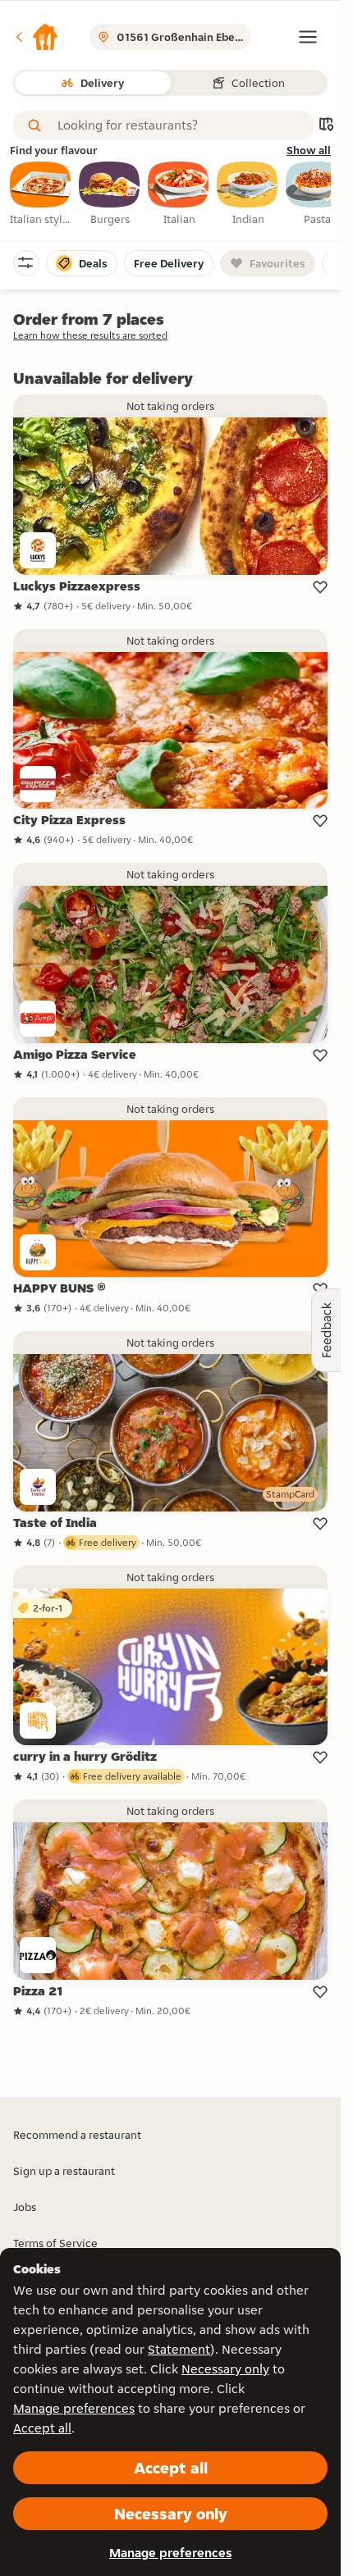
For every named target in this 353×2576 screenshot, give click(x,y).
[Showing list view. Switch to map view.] (326, 126)
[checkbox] (41, 194)
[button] (36, 37)
